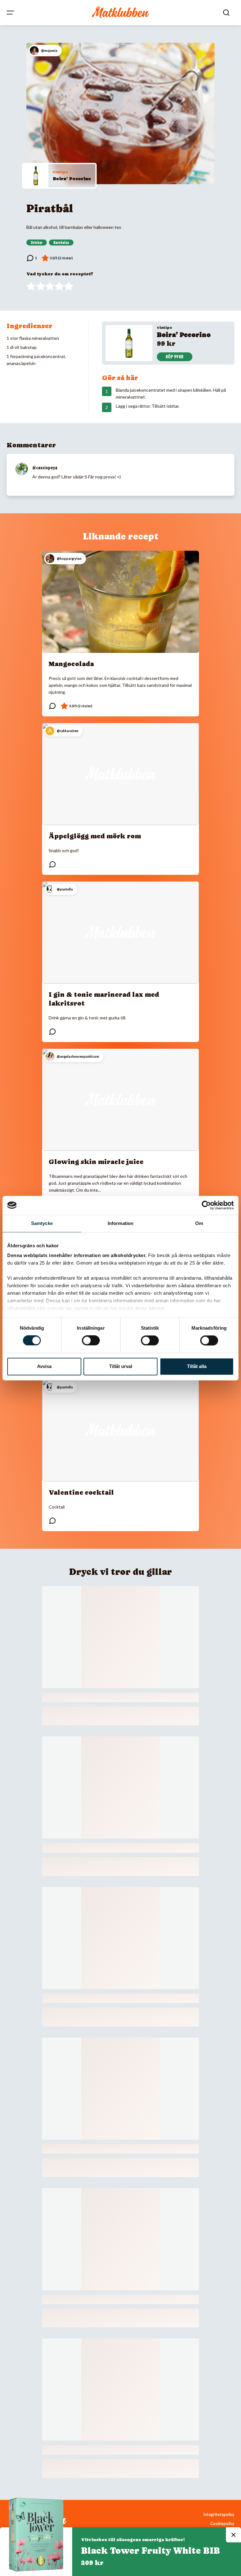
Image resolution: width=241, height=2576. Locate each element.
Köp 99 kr (175, 357)
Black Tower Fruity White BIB (150, 2551)
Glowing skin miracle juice (96, 1162)
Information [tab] (120, 1223)
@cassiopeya (45, 468)
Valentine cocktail (81, 1492)
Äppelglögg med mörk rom (95, 836)
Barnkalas (61, 243)
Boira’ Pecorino (72, 179)
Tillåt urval (121, 1366)
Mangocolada (71, 664)
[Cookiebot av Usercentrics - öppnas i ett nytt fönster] (206, 1205)
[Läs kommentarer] (32, 258)
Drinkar (37, 243)
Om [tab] (199, 1223)
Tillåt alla (197, 1366)
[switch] (91, 1341)
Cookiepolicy (222, 2524)
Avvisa (44, 1366)
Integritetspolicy (219, 2515)
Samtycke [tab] (42, 1223)
